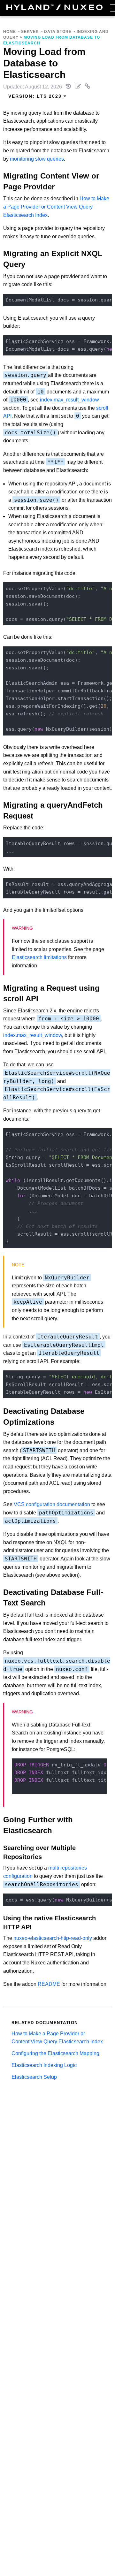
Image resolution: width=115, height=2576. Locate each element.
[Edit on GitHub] (78, 87)
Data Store (58, 32)
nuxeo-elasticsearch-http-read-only (53, 1938)
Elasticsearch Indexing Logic (44, 2065)
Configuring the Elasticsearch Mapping (55, 2053)
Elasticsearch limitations (39, 957)
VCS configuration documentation (52, 1504)
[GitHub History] (69, 87)
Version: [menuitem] (35, 96)
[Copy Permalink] (88, 87)
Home (10, 32)
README (49, 1984)
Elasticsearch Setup (34, 2077)
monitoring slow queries (37, 159)
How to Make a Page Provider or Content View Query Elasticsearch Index (56, 207)
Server (30, 32)
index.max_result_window (69, 400)
